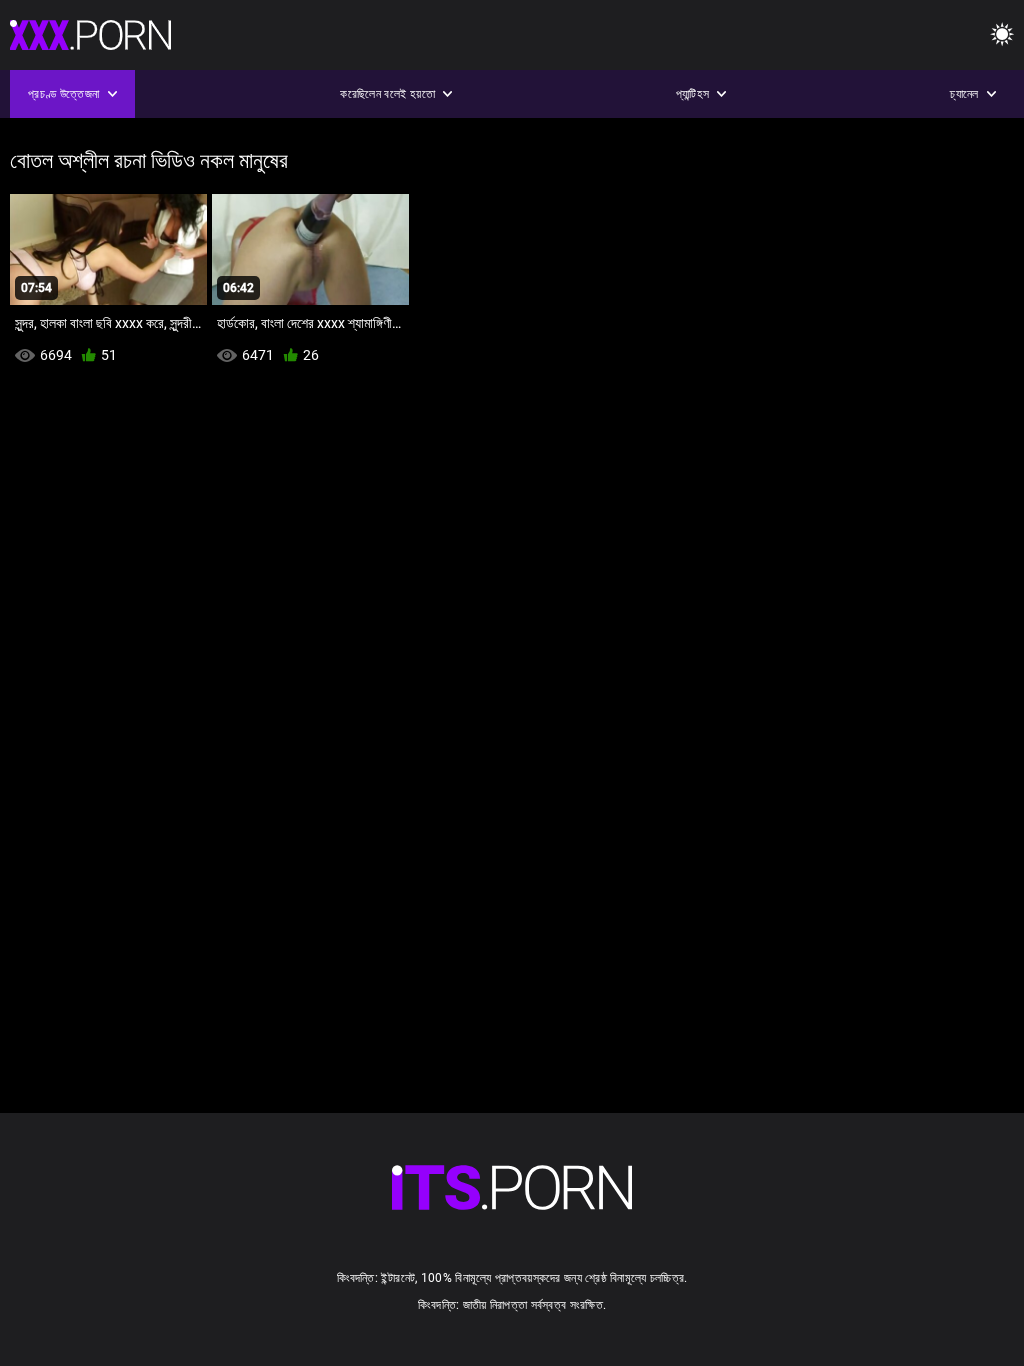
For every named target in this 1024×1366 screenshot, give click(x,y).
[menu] (1002, 35)
